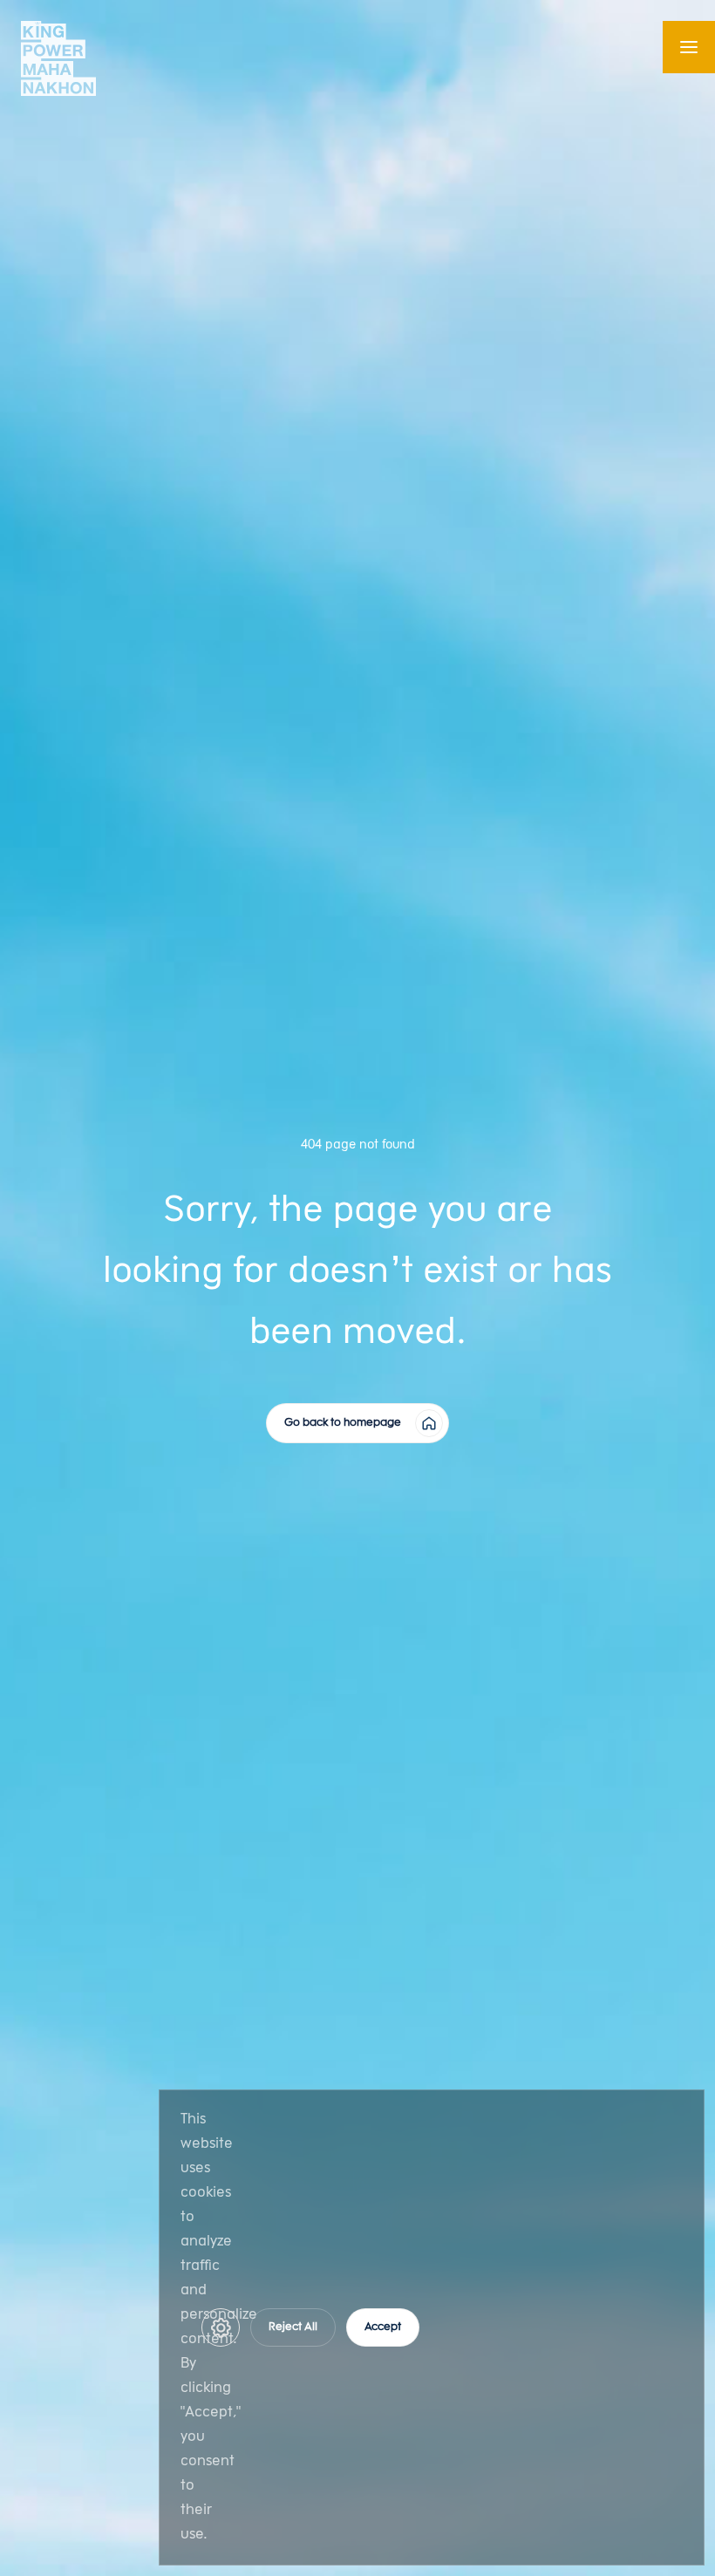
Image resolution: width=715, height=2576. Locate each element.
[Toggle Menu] (689, 47)
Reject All (293, 2327)
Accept (383, 2327)
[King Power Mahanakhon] (58, 58)
